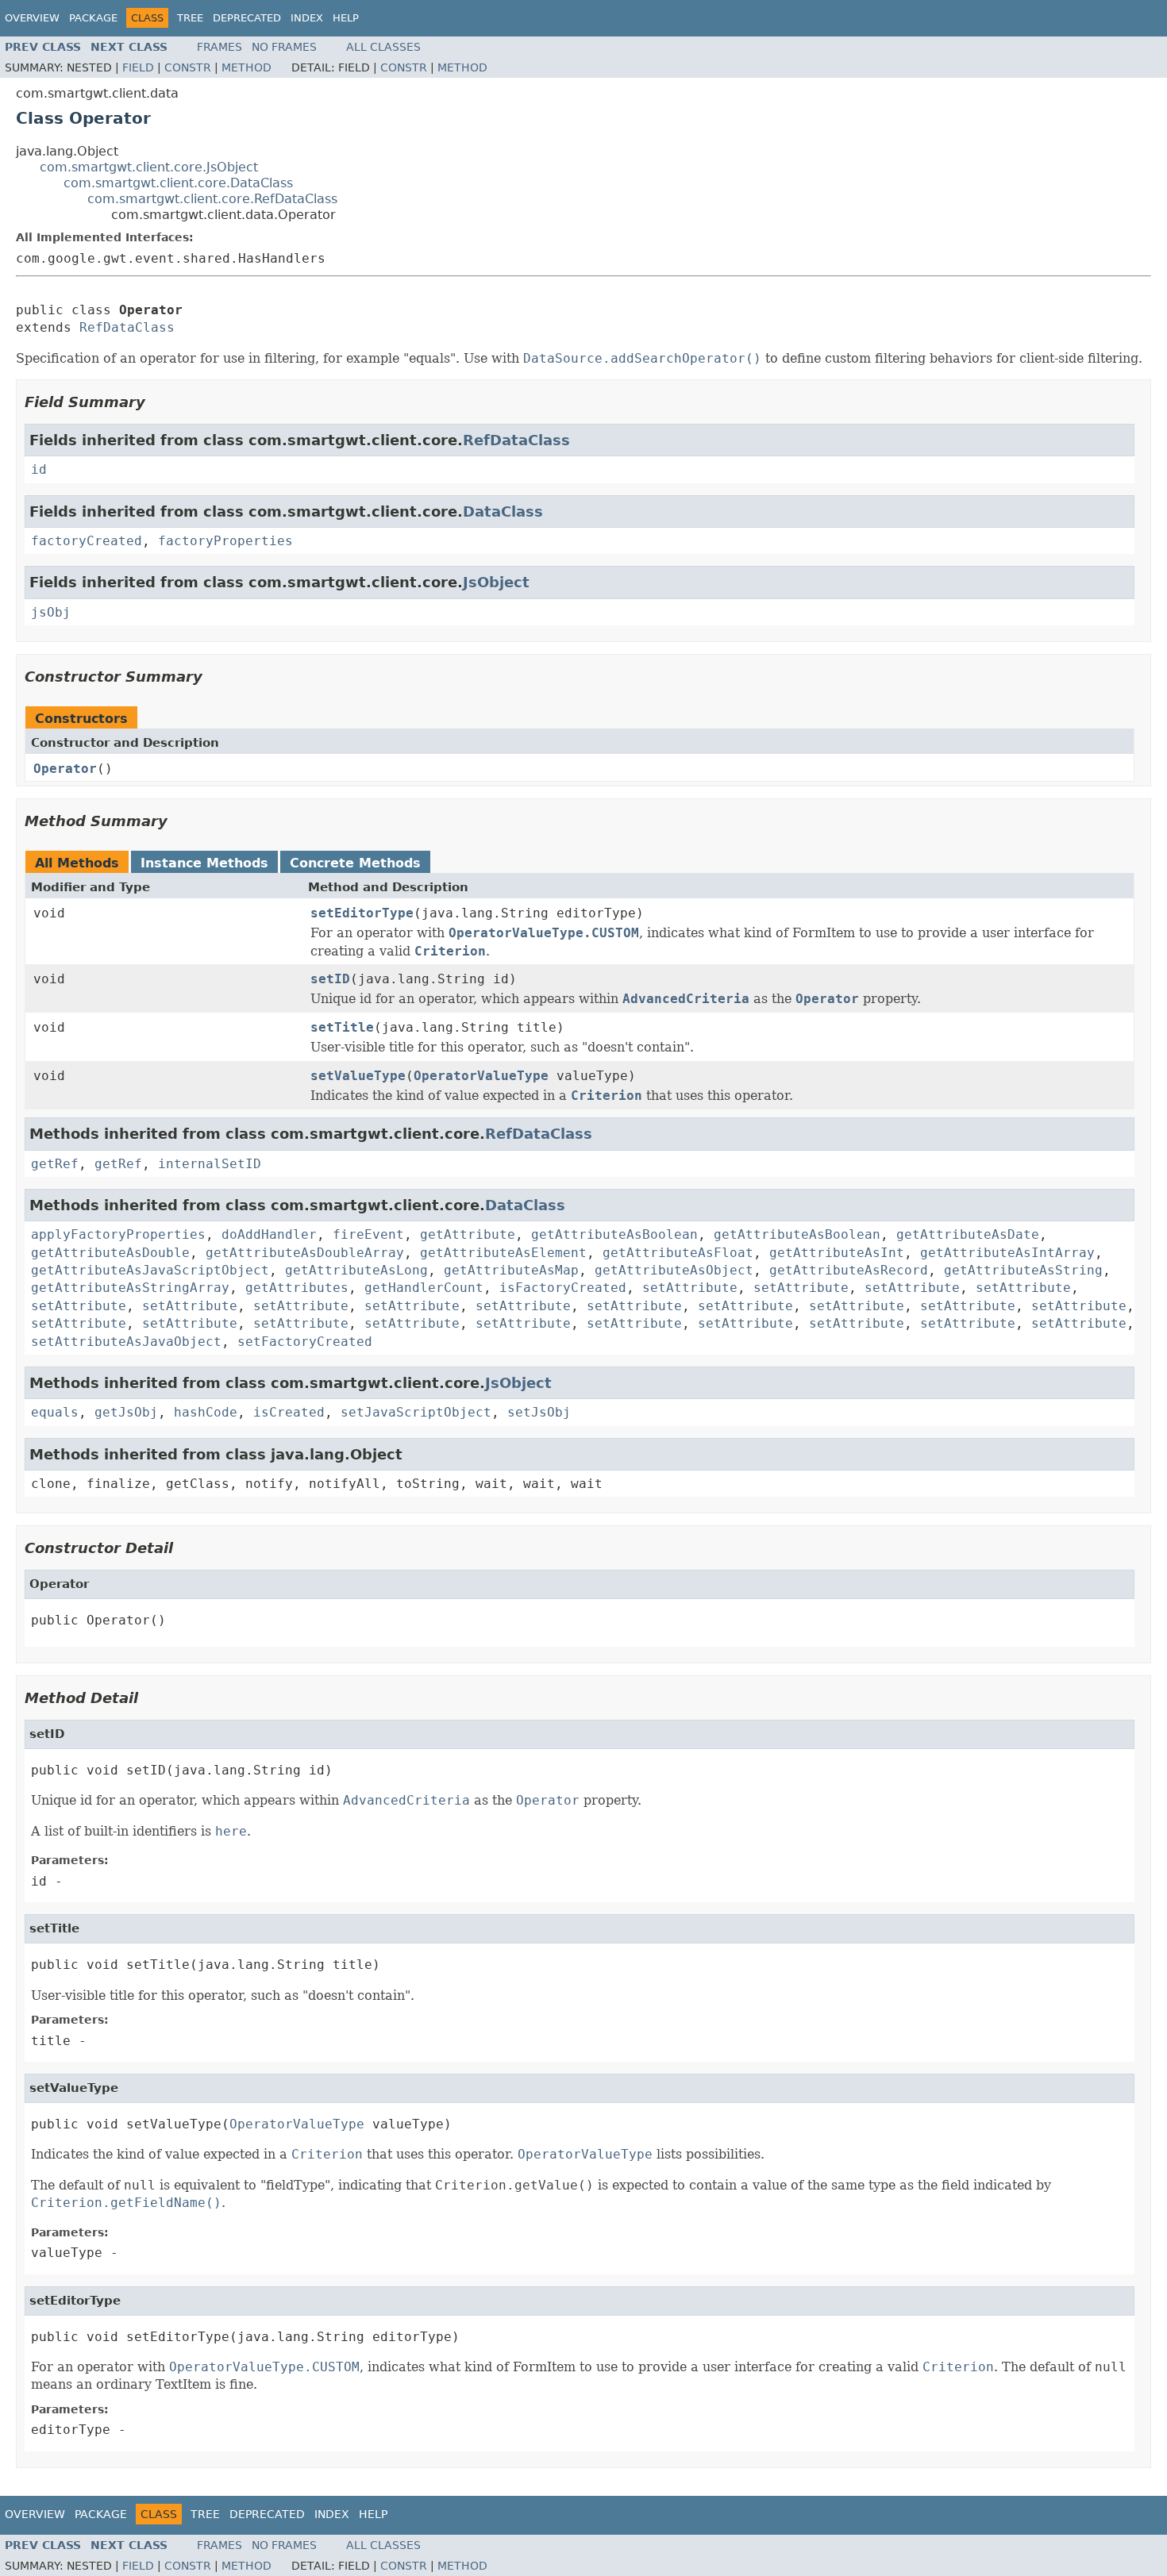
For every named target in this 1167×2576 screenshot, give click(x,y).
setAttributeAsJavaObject (126, 1342)
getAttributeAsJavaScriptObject (150, 1270)
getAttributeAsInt (837, 1253)
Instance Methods (204, 863)
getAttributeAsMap (511, 1270)
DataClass (503, 511)
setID (330, 979)
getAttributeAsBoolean (614, 1234)
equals (55, 1412)
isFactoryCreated (563, 1288)
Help (346, 18)
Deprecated (247, 18)
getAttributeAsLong (356, 1270)
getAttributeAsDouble (110, 1253)
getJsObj (126, 1412)
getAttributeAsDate (968, 1234)
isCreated (289, 1412)
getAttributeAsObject (674, 1270)
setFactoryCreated (305, 1342)
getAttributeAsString (1023, 1270)
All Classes (383, 47)
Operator (65, 769)
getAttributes (297, 1288)
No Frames (284, 47)
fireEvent (368, 1234)
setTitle (342, 1027)
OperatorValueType (481, 1076)
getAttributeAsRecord (849, 1270)
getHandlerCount (424, 1288)
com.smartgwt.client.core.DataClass (178, 183)
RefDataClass (127, 327)
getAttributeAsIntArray (1007, 1253)
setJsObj (539, 1412)
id (39, 469)
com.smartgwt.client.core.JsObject (149, 167)
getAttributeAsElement (503, 1253)
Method (246, 67)
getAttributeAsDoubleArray (305, 1253)
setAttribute (690, 1288)
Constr (188, 67)
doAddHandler (269, 1234)
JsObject (496, 582)
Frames (220, 47)
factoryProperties (225, 541)
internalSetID (210, 1164)
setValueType (358, 1076)
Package (93, 18)
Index (307, 18)
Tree (190, 18)
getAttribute (468, 1234)
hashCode (206, 1412)
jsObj (51, 612)
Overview (32, 18)
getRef (55, 1164)
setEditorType (362, 913)
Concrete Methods (355, 863)
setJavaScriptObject (416, 1412)
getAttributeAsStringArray (130, 1288)
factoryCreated (87, 541)
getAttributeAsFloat (678, 1253)
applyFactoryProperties (118, 1234)
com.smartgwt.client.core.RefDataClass (212, 199)
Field (138, 67)
